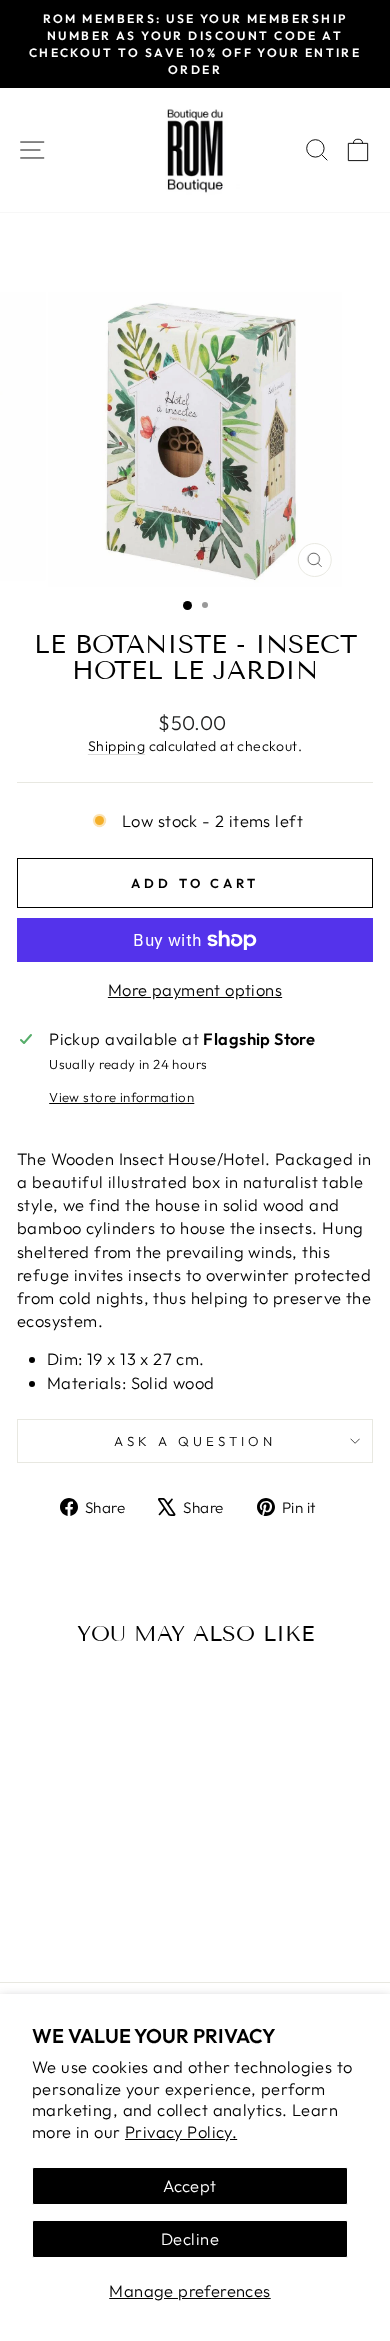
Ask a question (195, 1441)
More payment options (195, 989)
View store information (121, 1097)
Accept (189, 2185)
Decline (190, 2238)
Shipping (116, 746)
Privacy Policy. (181, 2131)
